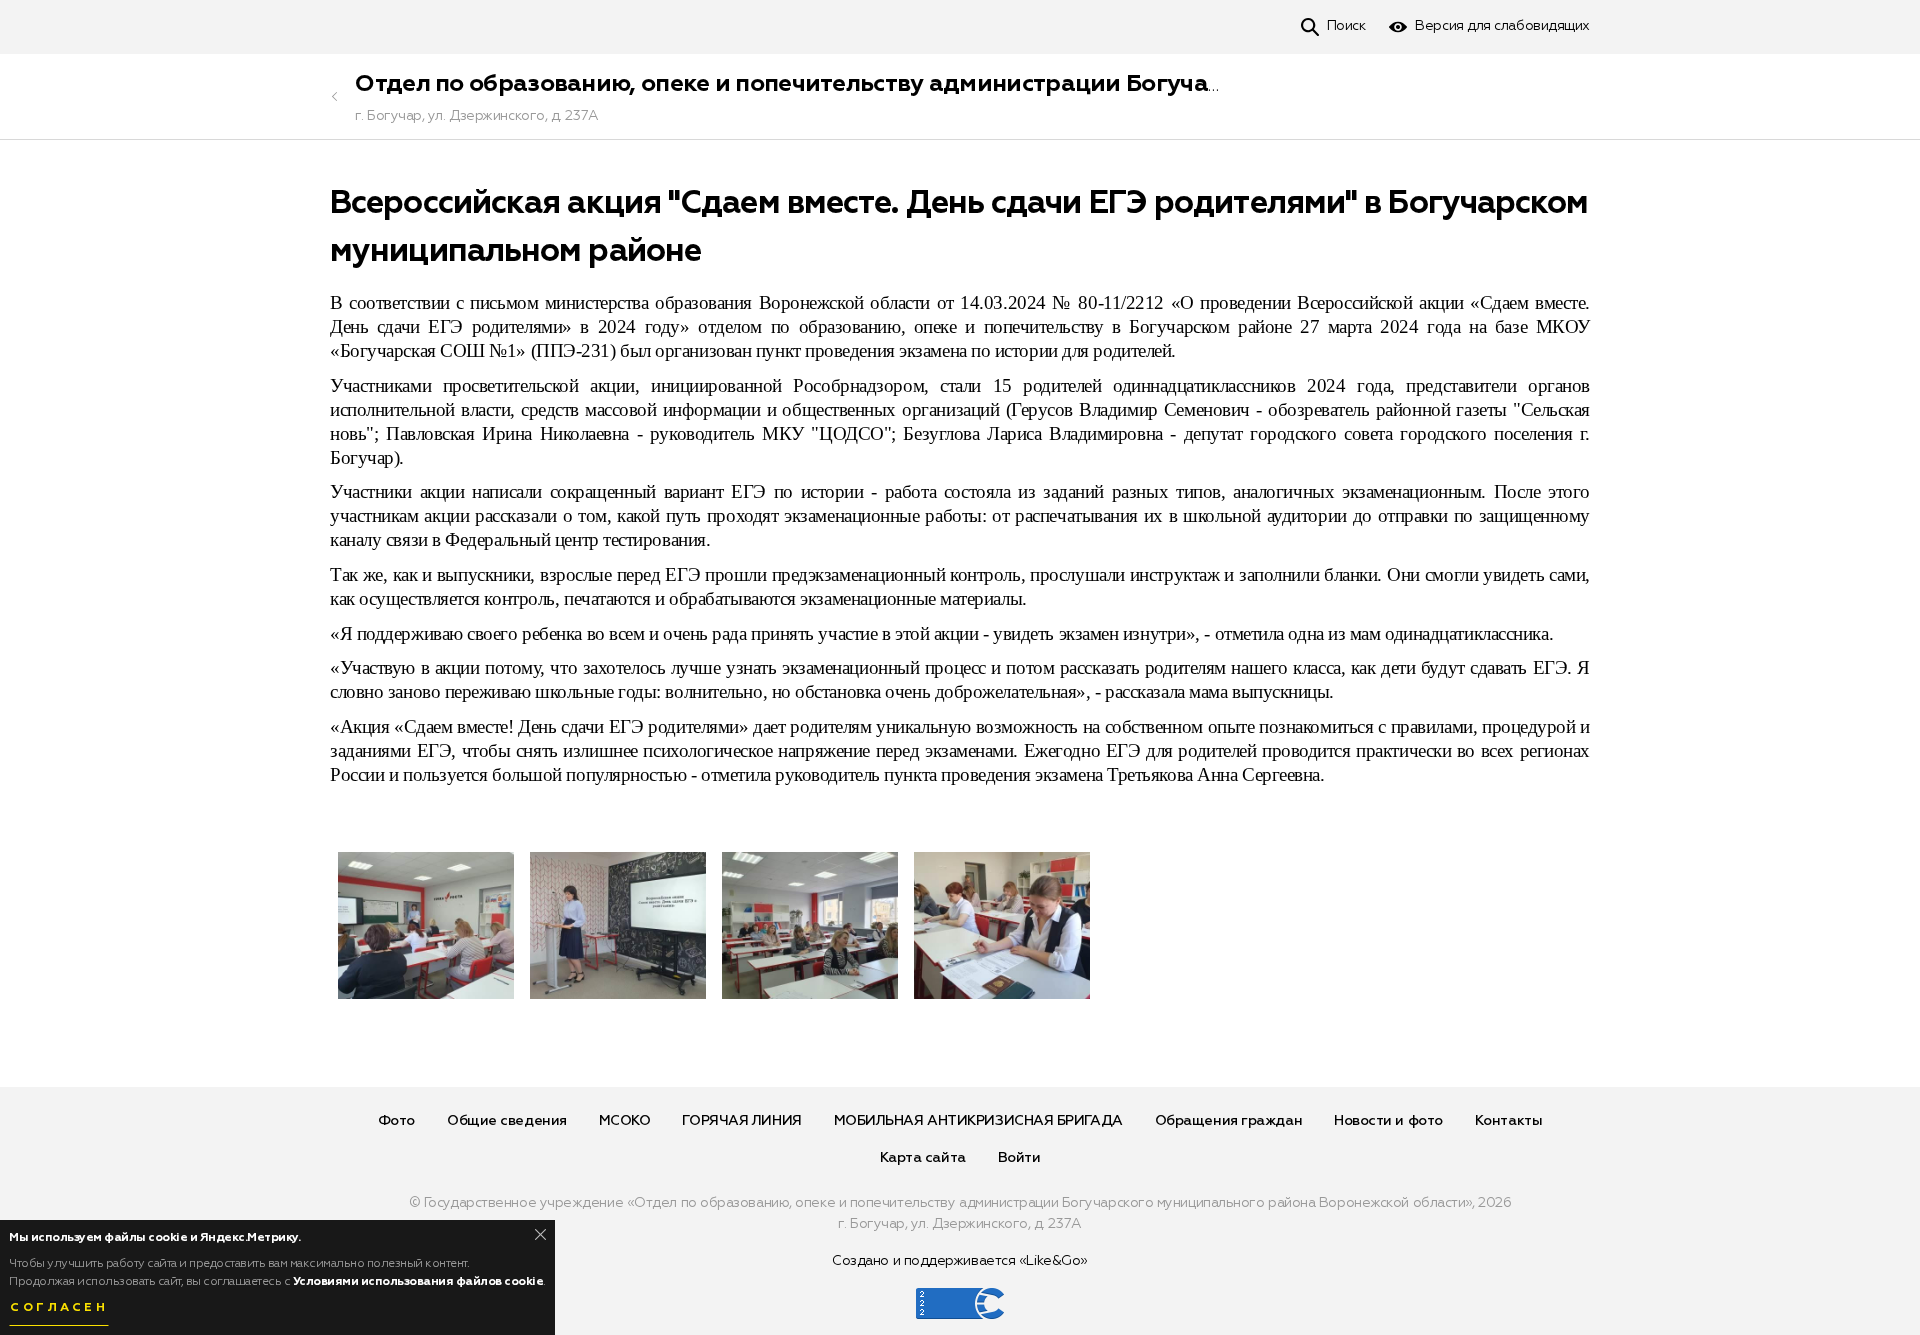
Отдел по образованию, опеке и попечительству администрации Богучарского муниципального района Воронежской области (1104, 84)
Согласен (59, 1308)
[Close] (540, 1234)
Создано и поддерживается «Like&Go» (960, 1261)
